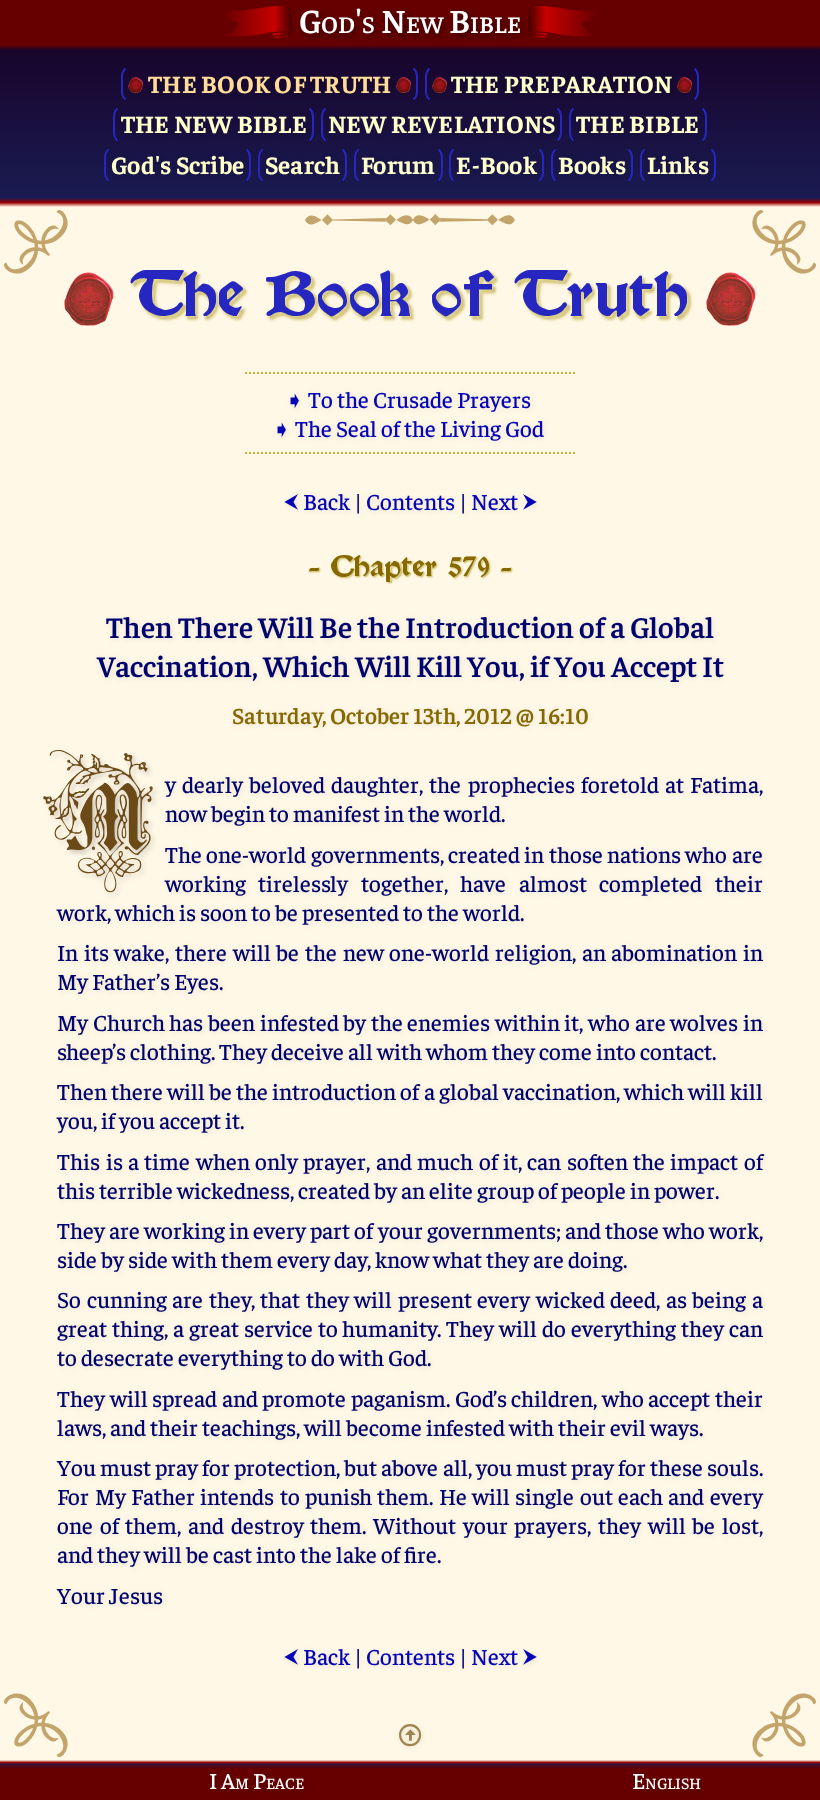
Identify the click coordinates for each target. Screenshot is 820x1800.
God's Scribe (177, 163)
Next (504, 500)
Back (316, 500)
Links (678, 163)
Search (303, 163)
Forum (398, 163)
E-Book (496, 163)
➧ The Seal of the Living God (410, 427)
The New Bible (214, 122)
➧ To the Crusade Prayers (410, 398)
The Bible (637, 122)
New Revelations (442, 122)
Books (592, 163)
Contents (410, 500)
